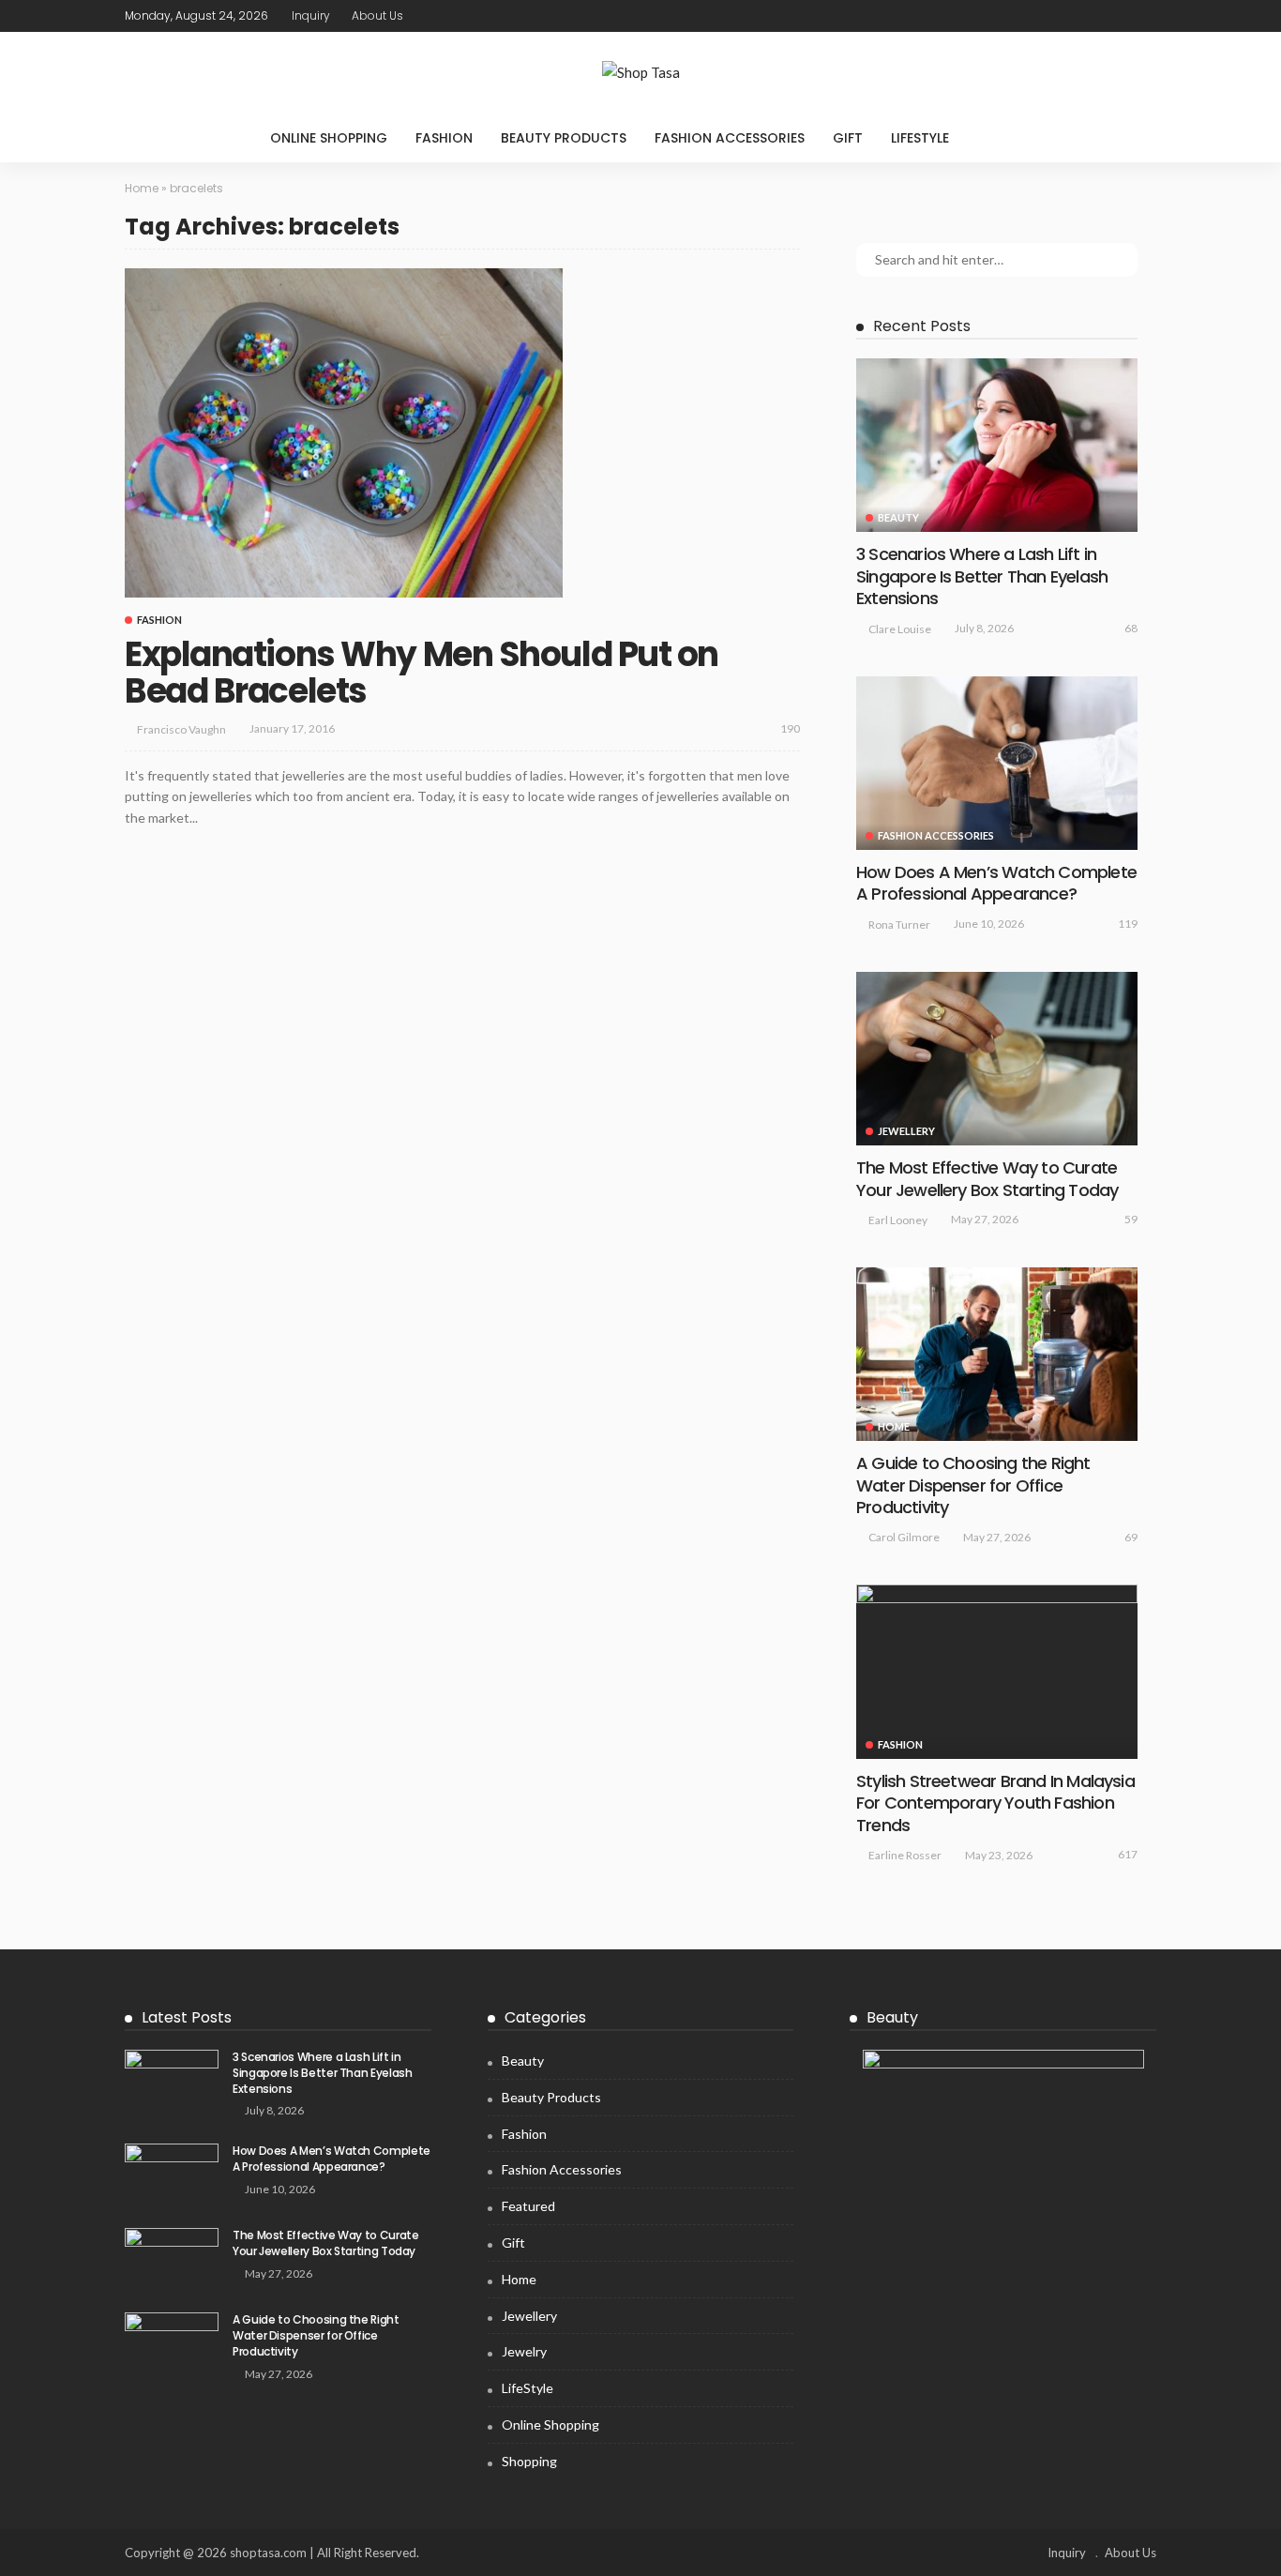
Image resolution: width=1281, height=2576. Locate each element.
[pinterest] (1120, 16)
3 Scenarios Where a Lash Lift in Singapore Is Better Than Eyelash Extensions (982, 576)
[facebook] (1071, 16)
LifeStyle (920, 138)
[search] (1002, 138)
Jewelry (524, 2351)
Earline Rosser (905, 1855)
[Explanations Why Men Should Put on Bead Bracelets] (344, 432)
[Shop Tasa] (640, 73)
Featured (528, 2206)
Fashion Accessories (730, 138)
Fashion (444, 138)
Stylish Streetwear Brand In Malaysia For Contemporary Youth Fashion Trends (995, 1803)
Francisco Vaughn (181, 729)
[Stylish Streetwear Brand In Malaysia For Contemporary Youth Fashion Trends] (997, 1671)
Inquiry (311, 15)
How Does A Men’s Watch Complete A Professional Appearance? (996, 883)
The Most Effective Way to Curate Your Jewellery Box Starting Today (987, 1178)
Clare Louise (900, 629)
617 (1128, 1854)
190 (790, 728)
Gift (848, 138)
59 (1131, 1219)
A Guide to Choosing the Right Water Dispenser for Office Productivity (973, 1485)
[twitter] (1095, 16)
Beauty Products (564, 138)
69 (1131, 1537)
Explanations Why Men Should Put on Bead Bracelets (422, 673)
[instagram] (1144, 16)
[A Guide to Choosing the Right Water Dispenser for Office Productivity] (997, 1354)
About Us (377, 15)
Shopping (529, 2461)
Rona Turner (899, 924)
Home (142, 188)
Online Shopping (329, 138)
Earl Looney (898, 1220)
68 (1131, 628)
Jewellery (906, 1131)
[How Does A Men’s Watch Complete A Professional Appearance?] (997, 763)
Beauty (898, 517)
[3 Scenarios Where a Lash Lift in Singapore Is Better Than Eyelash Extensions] (997, 445)
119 (1128, 924)
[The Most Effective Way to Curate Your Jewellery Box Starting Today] (997, 1059)
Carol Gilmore (904, 1537)
